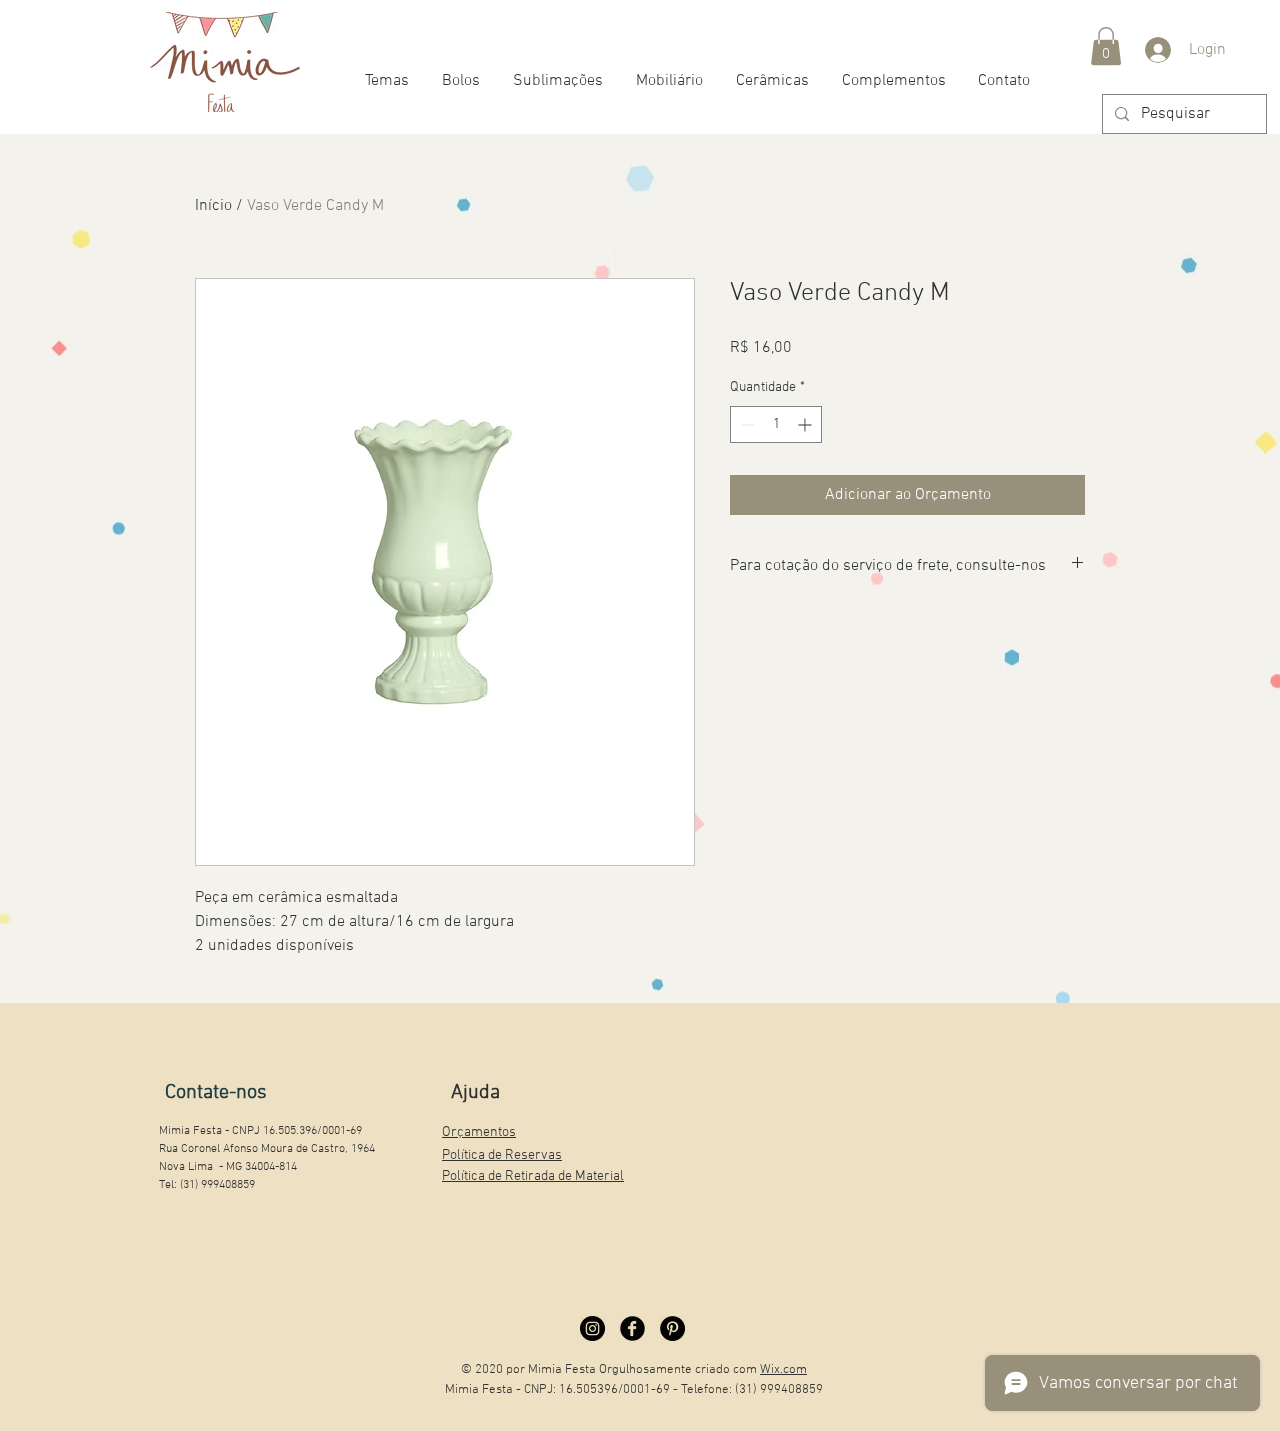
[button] (1106, 46)
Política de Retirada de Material (533, 1176)
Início (213, 206)
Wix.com (783, 1370)
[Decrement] (745, 424)
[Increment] (806, 424)
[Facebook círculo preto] (632, 1328)
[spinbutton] (776, 424)
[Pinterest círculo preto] (672, 1328)
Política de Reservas (502, 1155)
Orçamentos (479, 1132)
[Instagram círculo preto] (592, 1328)
